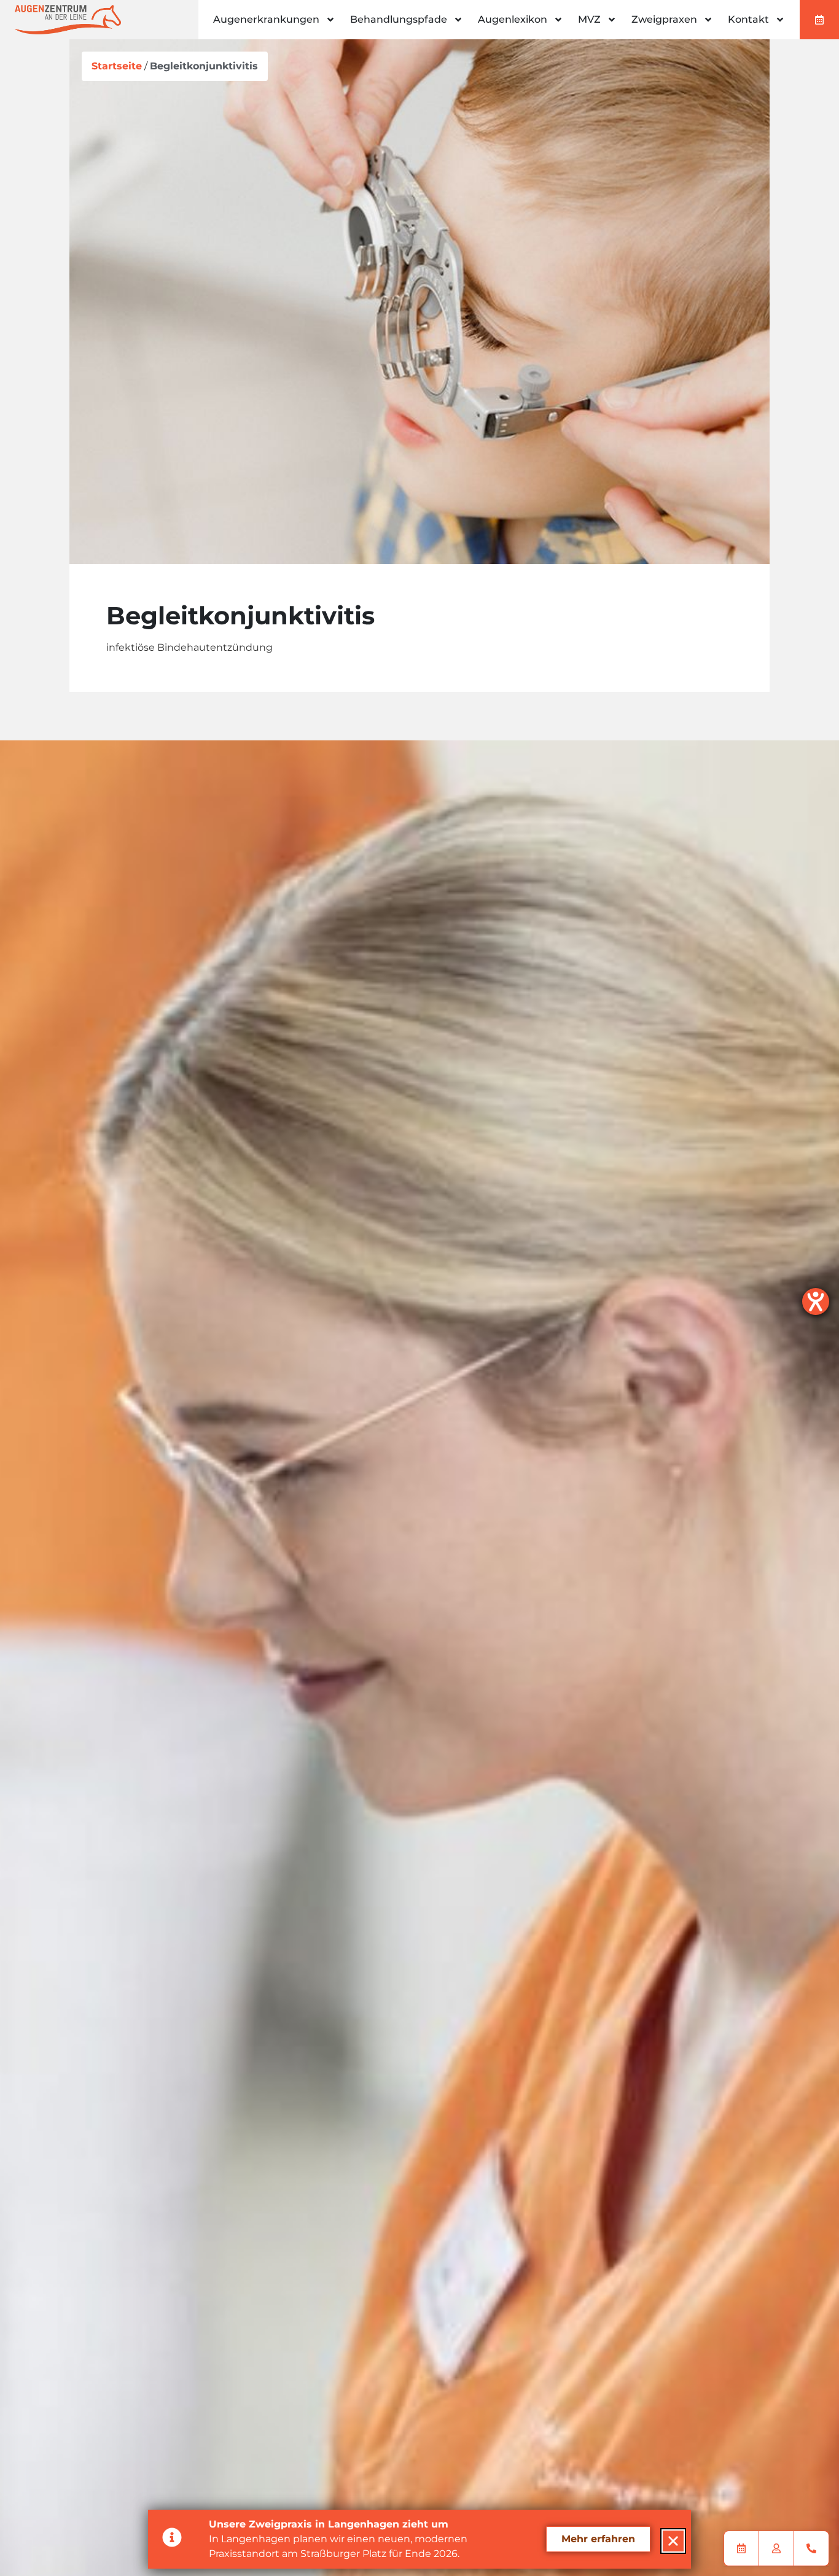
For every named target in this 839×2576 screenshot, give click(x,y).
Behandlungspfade (399, 19)
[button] (673, 2541)
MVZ (589, 19)
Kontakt (748, 19)
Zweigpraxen (664, 19)
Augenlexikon (513, 19)
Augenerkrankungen (266, 19)
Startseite (117, 66)
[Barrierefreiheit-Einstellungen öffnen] (816, 1302)
